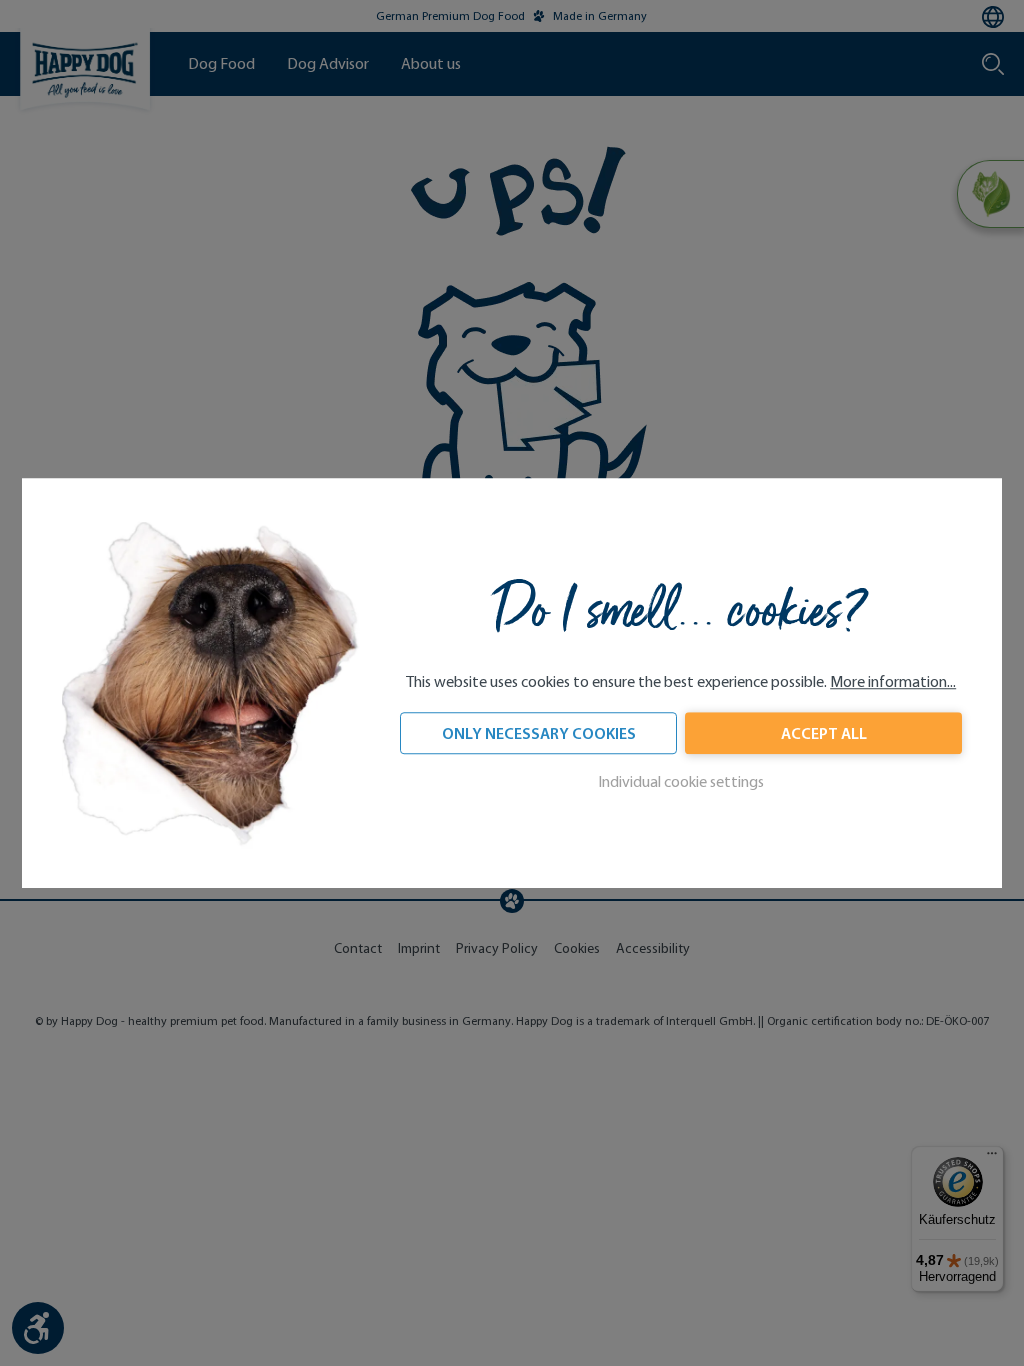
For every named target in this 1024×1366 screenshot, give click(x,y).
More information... (893, 681)
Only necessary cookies (539, 733)
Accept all (824, 733)
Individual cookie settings (681, 781)
